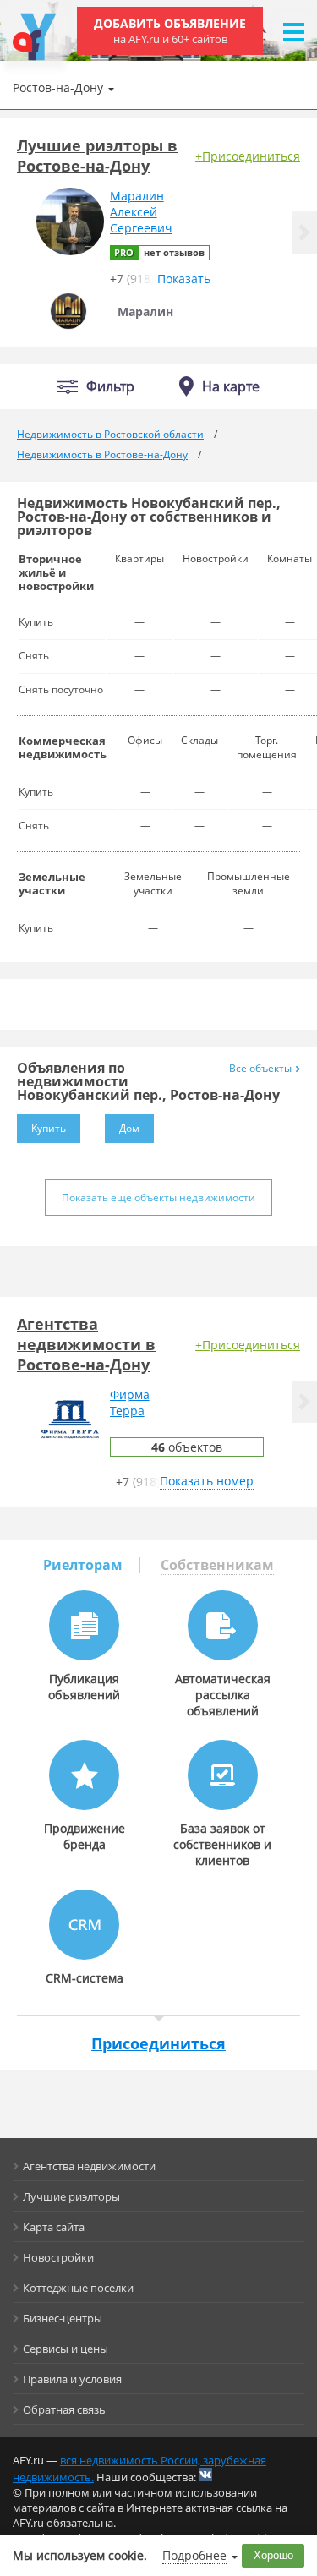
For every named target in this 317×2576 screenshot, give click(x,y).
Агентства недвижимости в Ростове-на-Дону (86, 1344)
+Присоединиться (248, 156)
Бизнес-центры (63, 2318)
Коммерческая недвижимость (63, 747)
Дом (129, 1128)
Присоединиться (158, 2043)
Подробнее (194, 2555)
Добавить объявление (170, 31)
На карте (231, 386)
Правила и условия (72, 2379)
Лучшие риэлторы (71, 2196)
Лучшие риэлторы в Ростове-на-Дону (97, 156)
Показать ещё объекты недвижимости (158, 1198)
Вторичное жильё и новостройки (56, 572)
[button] (304, 232)
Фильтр (110, 387)
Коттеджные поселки (78, 2288)
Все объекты (260, 1068)
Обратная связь (64, 2409)
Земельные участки (52, 883)
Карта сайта (54, 2227)
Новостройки (58, 2257)
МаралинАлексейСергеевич (141, 212)
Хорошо (273, 2555)
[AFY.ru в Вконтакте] (205, 2475)
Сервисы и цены (66, 2349)
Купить (49, 1128)
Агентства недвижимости (89, 2166)
